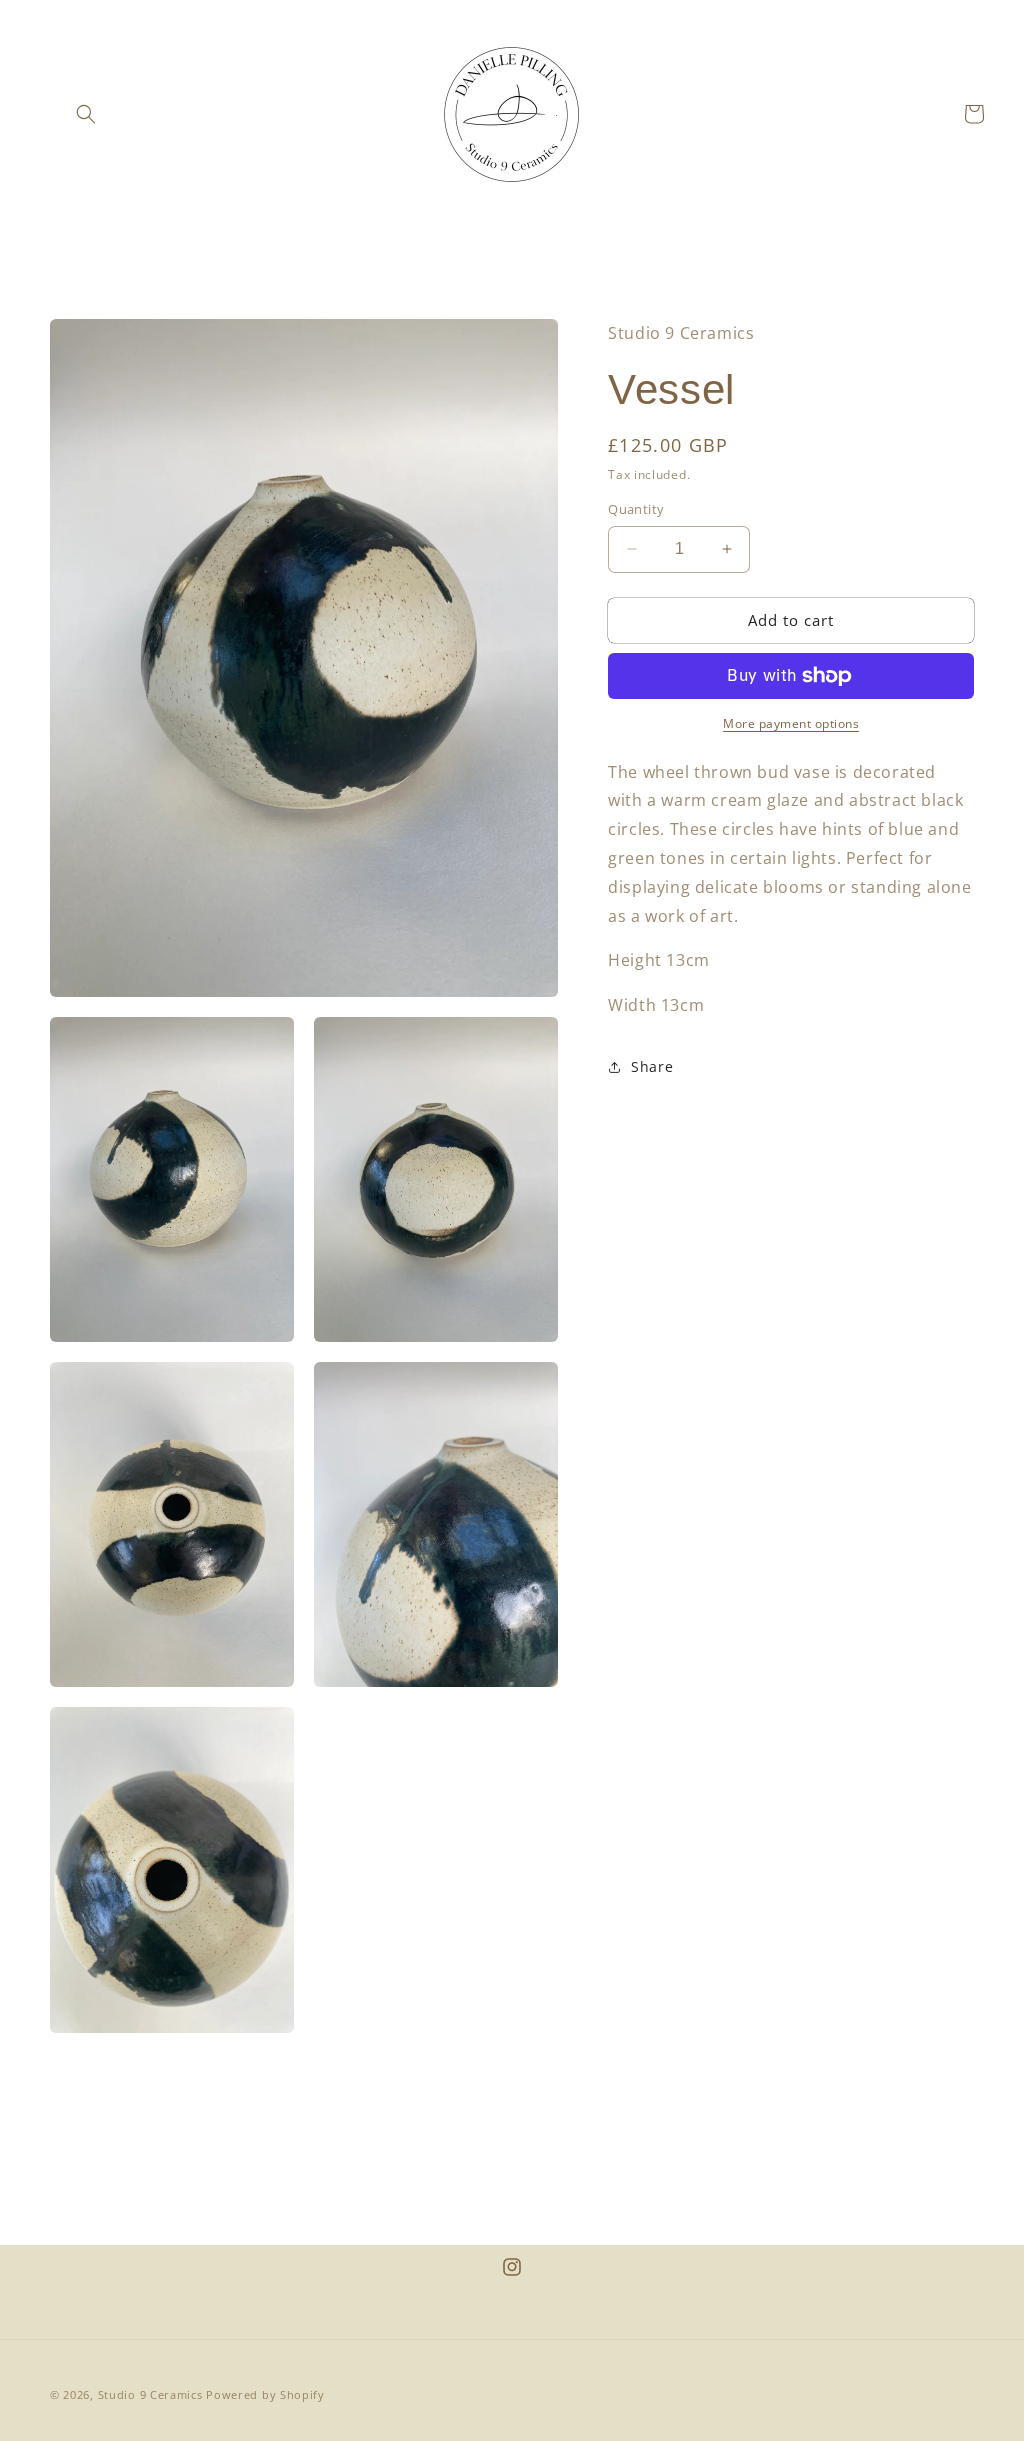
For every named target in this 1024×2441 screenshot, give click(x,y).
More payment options (791, 723)
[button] (86, 114)
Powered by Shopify (265, 2394)
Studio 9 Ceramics (150, 2394)
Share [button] (652, 1066)
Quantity (636, 509)
